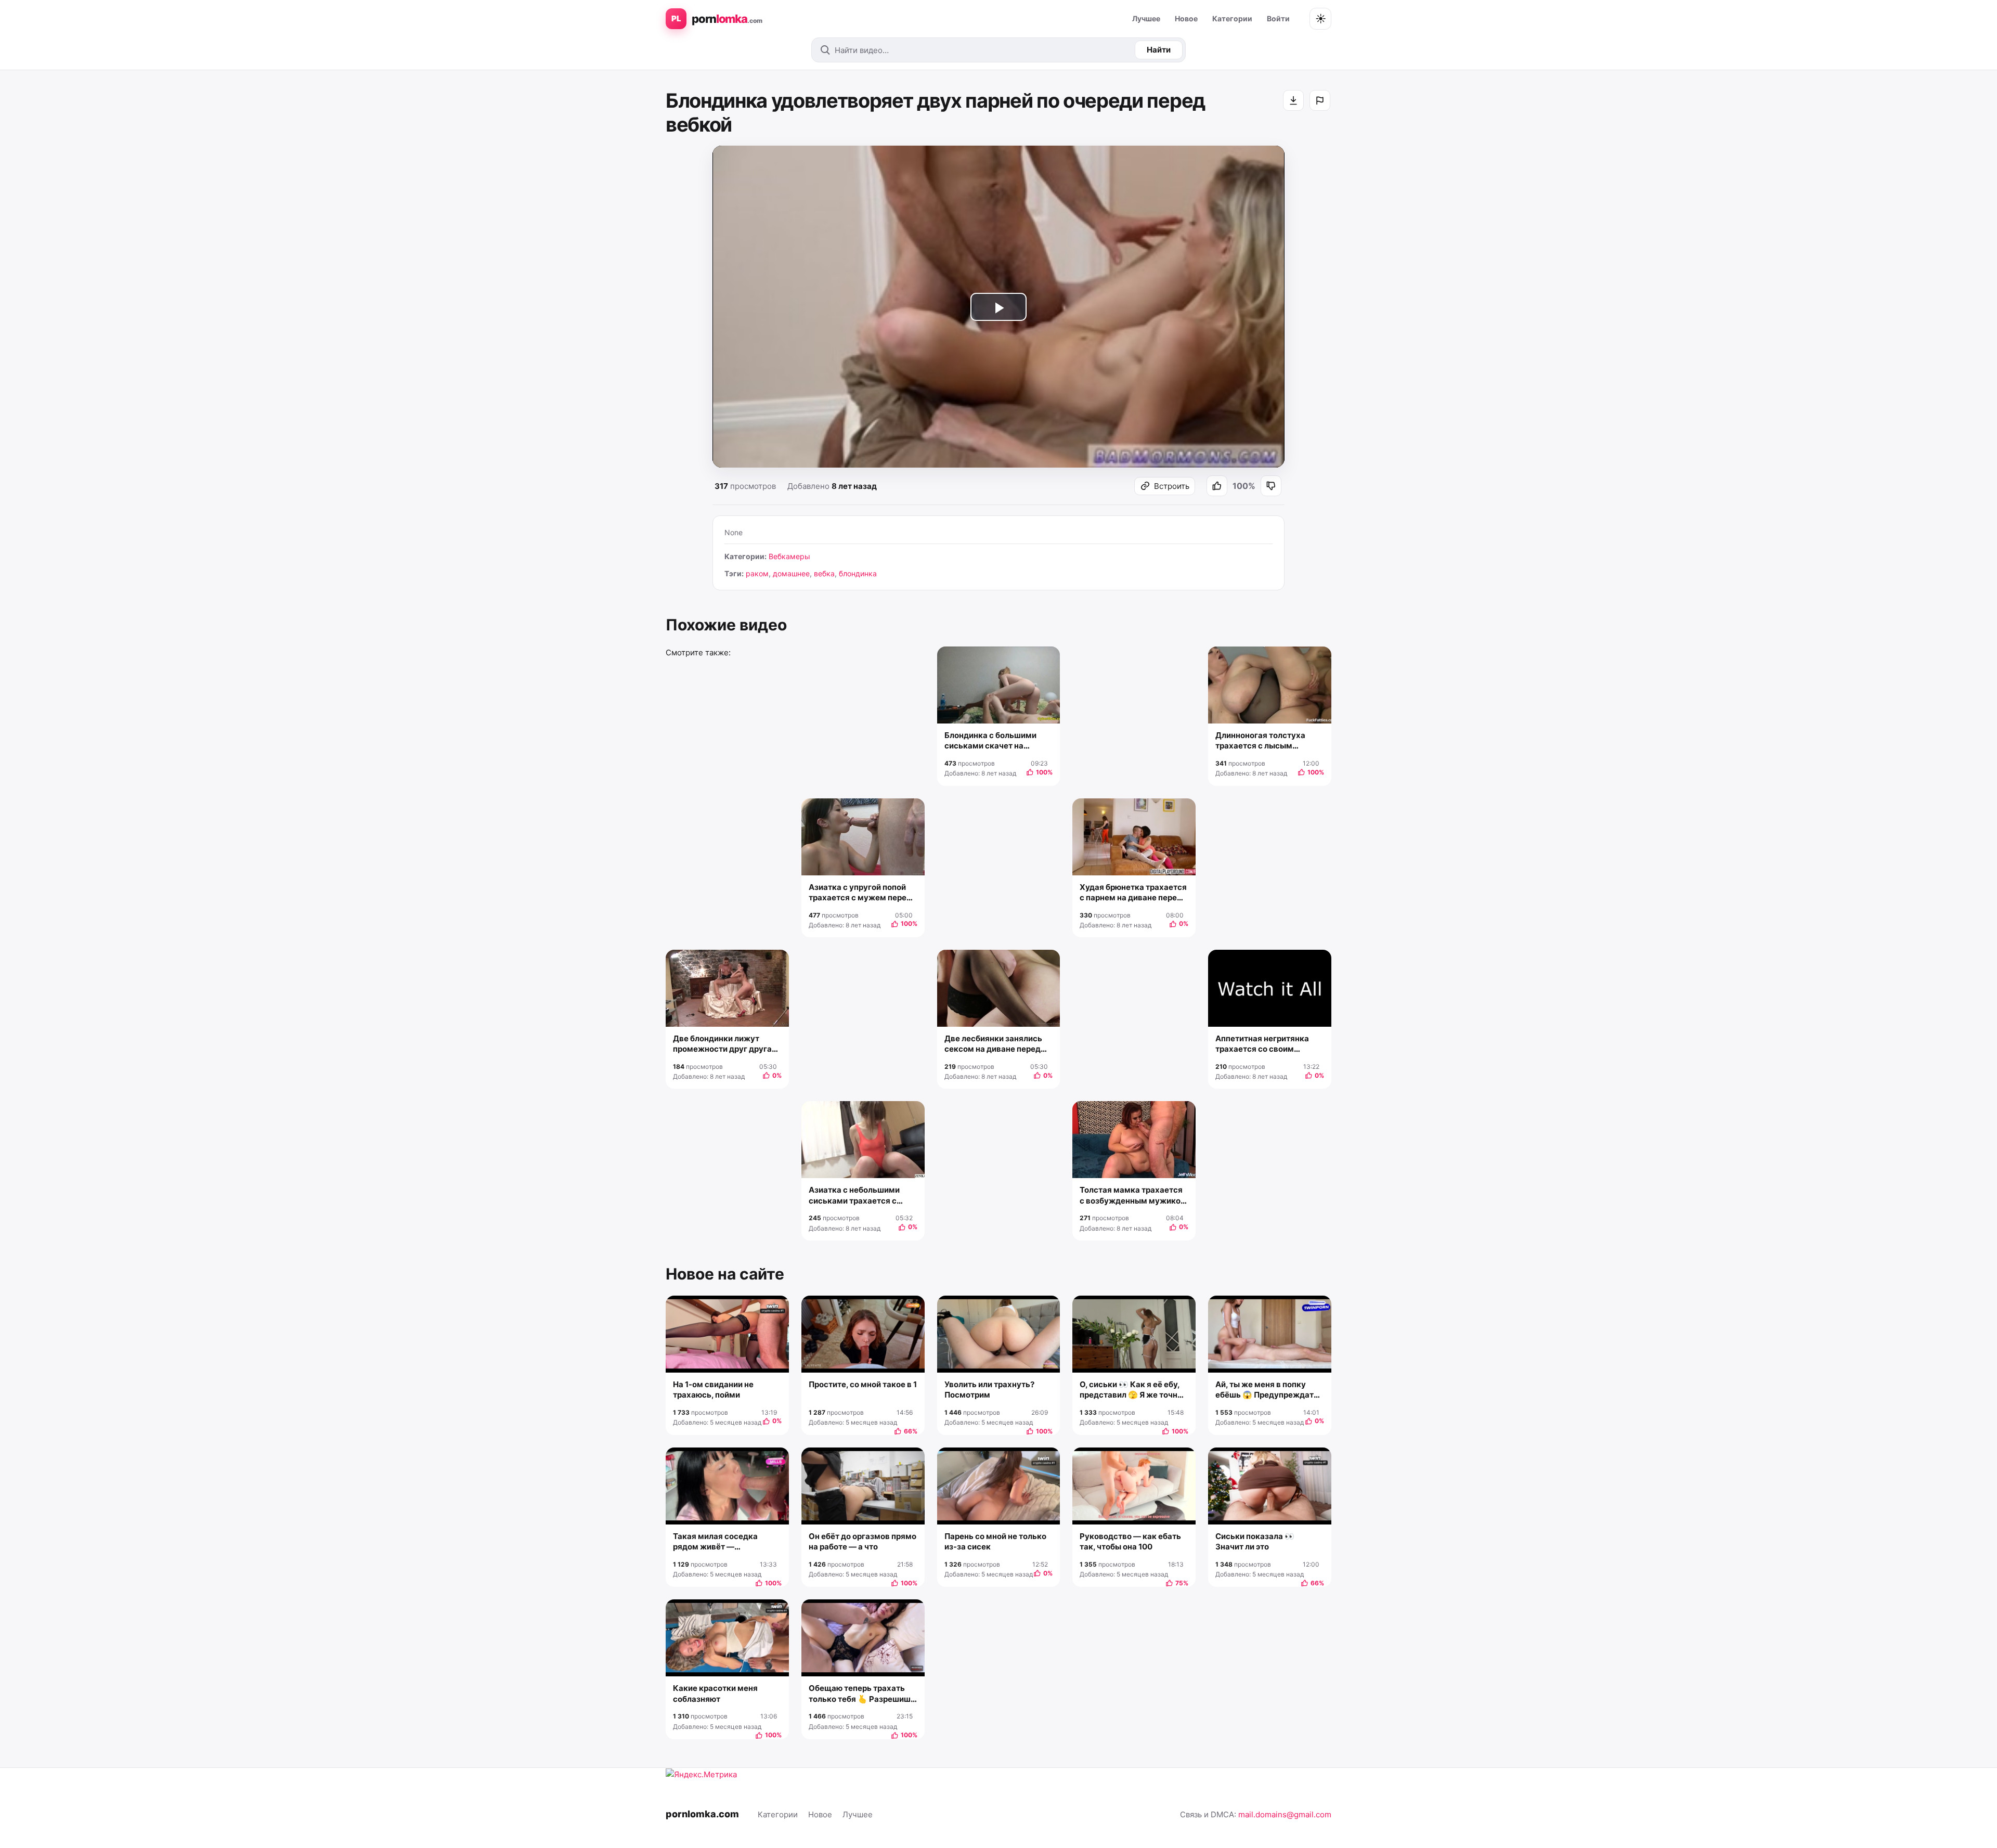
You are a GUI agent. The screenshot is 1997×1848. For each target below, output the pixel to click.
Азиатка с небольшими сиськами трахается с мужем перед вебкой (854, 1196)
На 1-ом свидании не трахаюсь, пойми (713, 1390)
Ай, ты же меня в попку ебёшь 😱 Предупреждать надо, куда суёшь (1267, 1390)
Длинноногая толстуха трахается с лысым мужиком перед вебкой (1262, 741)
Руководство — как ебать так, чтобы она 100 (1130, 1541)
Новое (1186, 18)
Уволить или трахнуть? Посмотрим (989, 1390)
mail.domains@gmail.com (1285, 1814)
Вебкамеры (789, 556)
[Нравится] (1217, 486)
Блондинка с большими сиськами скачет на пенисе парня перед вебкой (998, 741)
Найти (1159, 50)
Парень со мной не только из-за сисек (995, 1541)
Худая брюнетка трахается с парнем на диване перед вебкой (1133, 893)
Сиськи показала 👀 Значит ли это (1255, 1541)
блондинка (858, 573)
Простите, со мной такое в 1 (863, 1384)
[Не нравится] (1271, 486)
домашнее (791, 573)
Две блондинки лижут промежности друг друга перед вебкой (722, 1044)
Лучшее (1146, 18)
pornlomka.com (702, 1814)
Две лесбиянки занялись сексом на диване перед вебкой (993, 1044)
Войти (1278, 18)
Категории (1232, 18)
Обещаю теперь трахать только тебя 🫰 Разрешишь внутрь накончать (862, 1694)
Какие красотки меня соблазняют (715, 1693)
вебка (824, 573)
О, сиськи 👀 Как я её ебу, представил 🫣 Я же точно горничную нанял (1131, 1390)
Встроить (1172, 486)
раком (757, 573)
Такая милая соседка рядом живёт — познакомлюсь (715, 1542)
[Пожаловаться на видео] (1320, 100)
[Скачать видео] (1293, 100)
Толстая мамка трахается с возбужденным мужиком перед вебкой (1133, 1196)
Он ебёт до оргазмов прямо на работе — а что (863, 1541)
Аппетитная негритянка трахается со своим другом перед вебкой (1262, 1044)
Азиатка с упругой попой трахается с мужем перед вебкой (860, 893)
